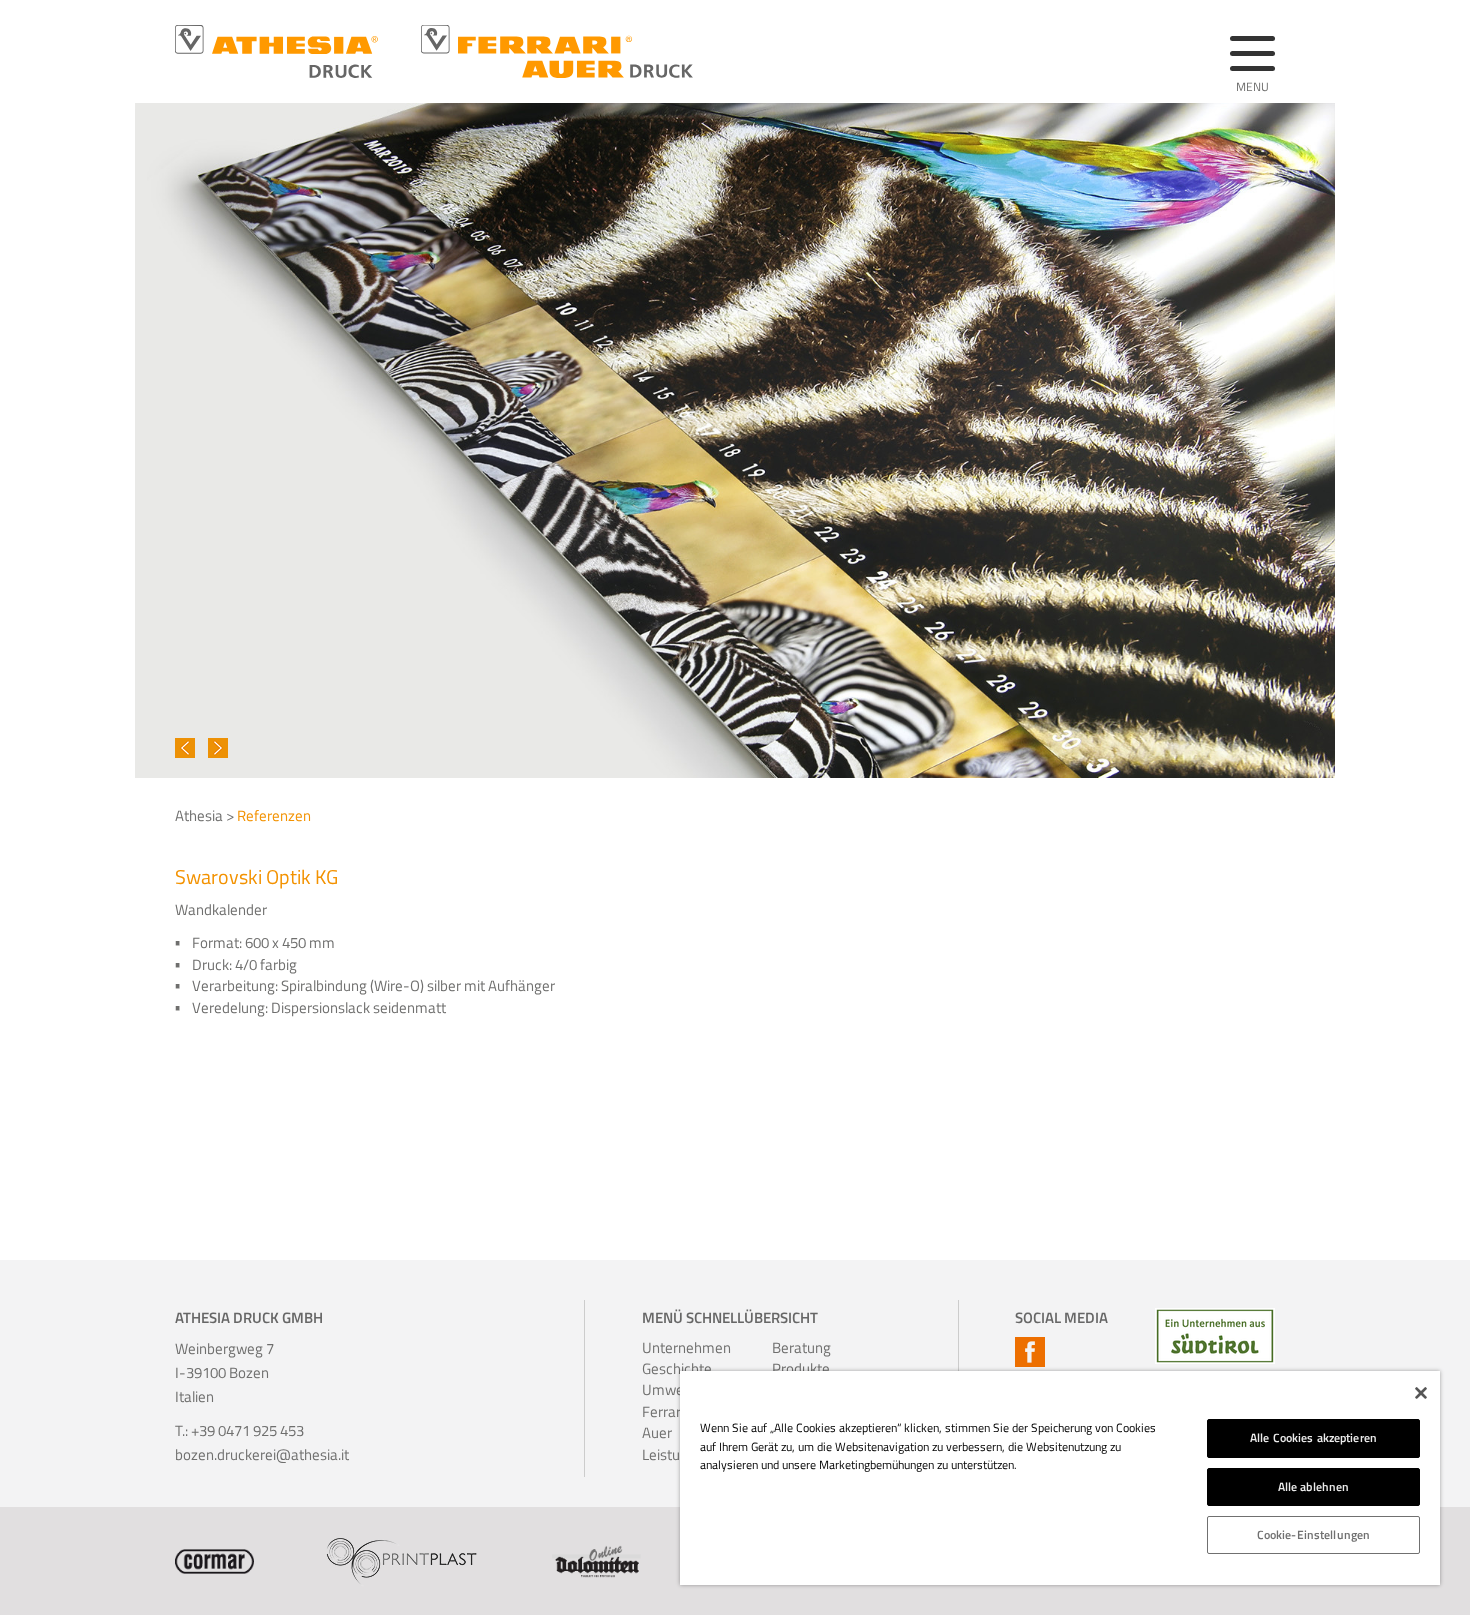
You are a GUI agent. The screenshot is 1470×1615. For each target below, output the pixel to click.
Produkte (799, 1368)
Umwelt (667, 1389)
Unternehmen (669, 1347)
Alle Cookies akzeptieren (1313, 1437)
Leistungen (669, 1454)
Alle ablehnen (1314, 1486)
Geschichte (669, 1368)
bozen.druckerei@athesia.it (262, 1454)
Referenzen (274, 815)
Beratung (799, 1347)
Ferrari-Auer (666, 1422)
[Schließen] (1421, 1393)
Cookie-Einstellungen (1313, 1534)
